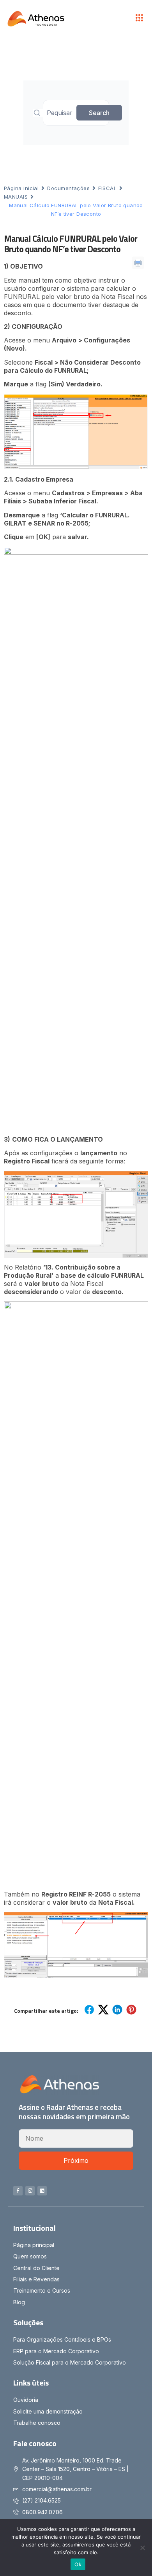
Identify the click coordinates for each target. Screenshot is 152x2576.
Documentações (68, 188)
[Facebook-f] (18, 2191)
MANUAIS (16, 197)
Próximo (76, 2160)
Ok (78, 2564)
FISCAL (107, 188)
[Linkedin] (42, 2191)
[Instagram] (30, 2191)
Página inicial (21, 188)
